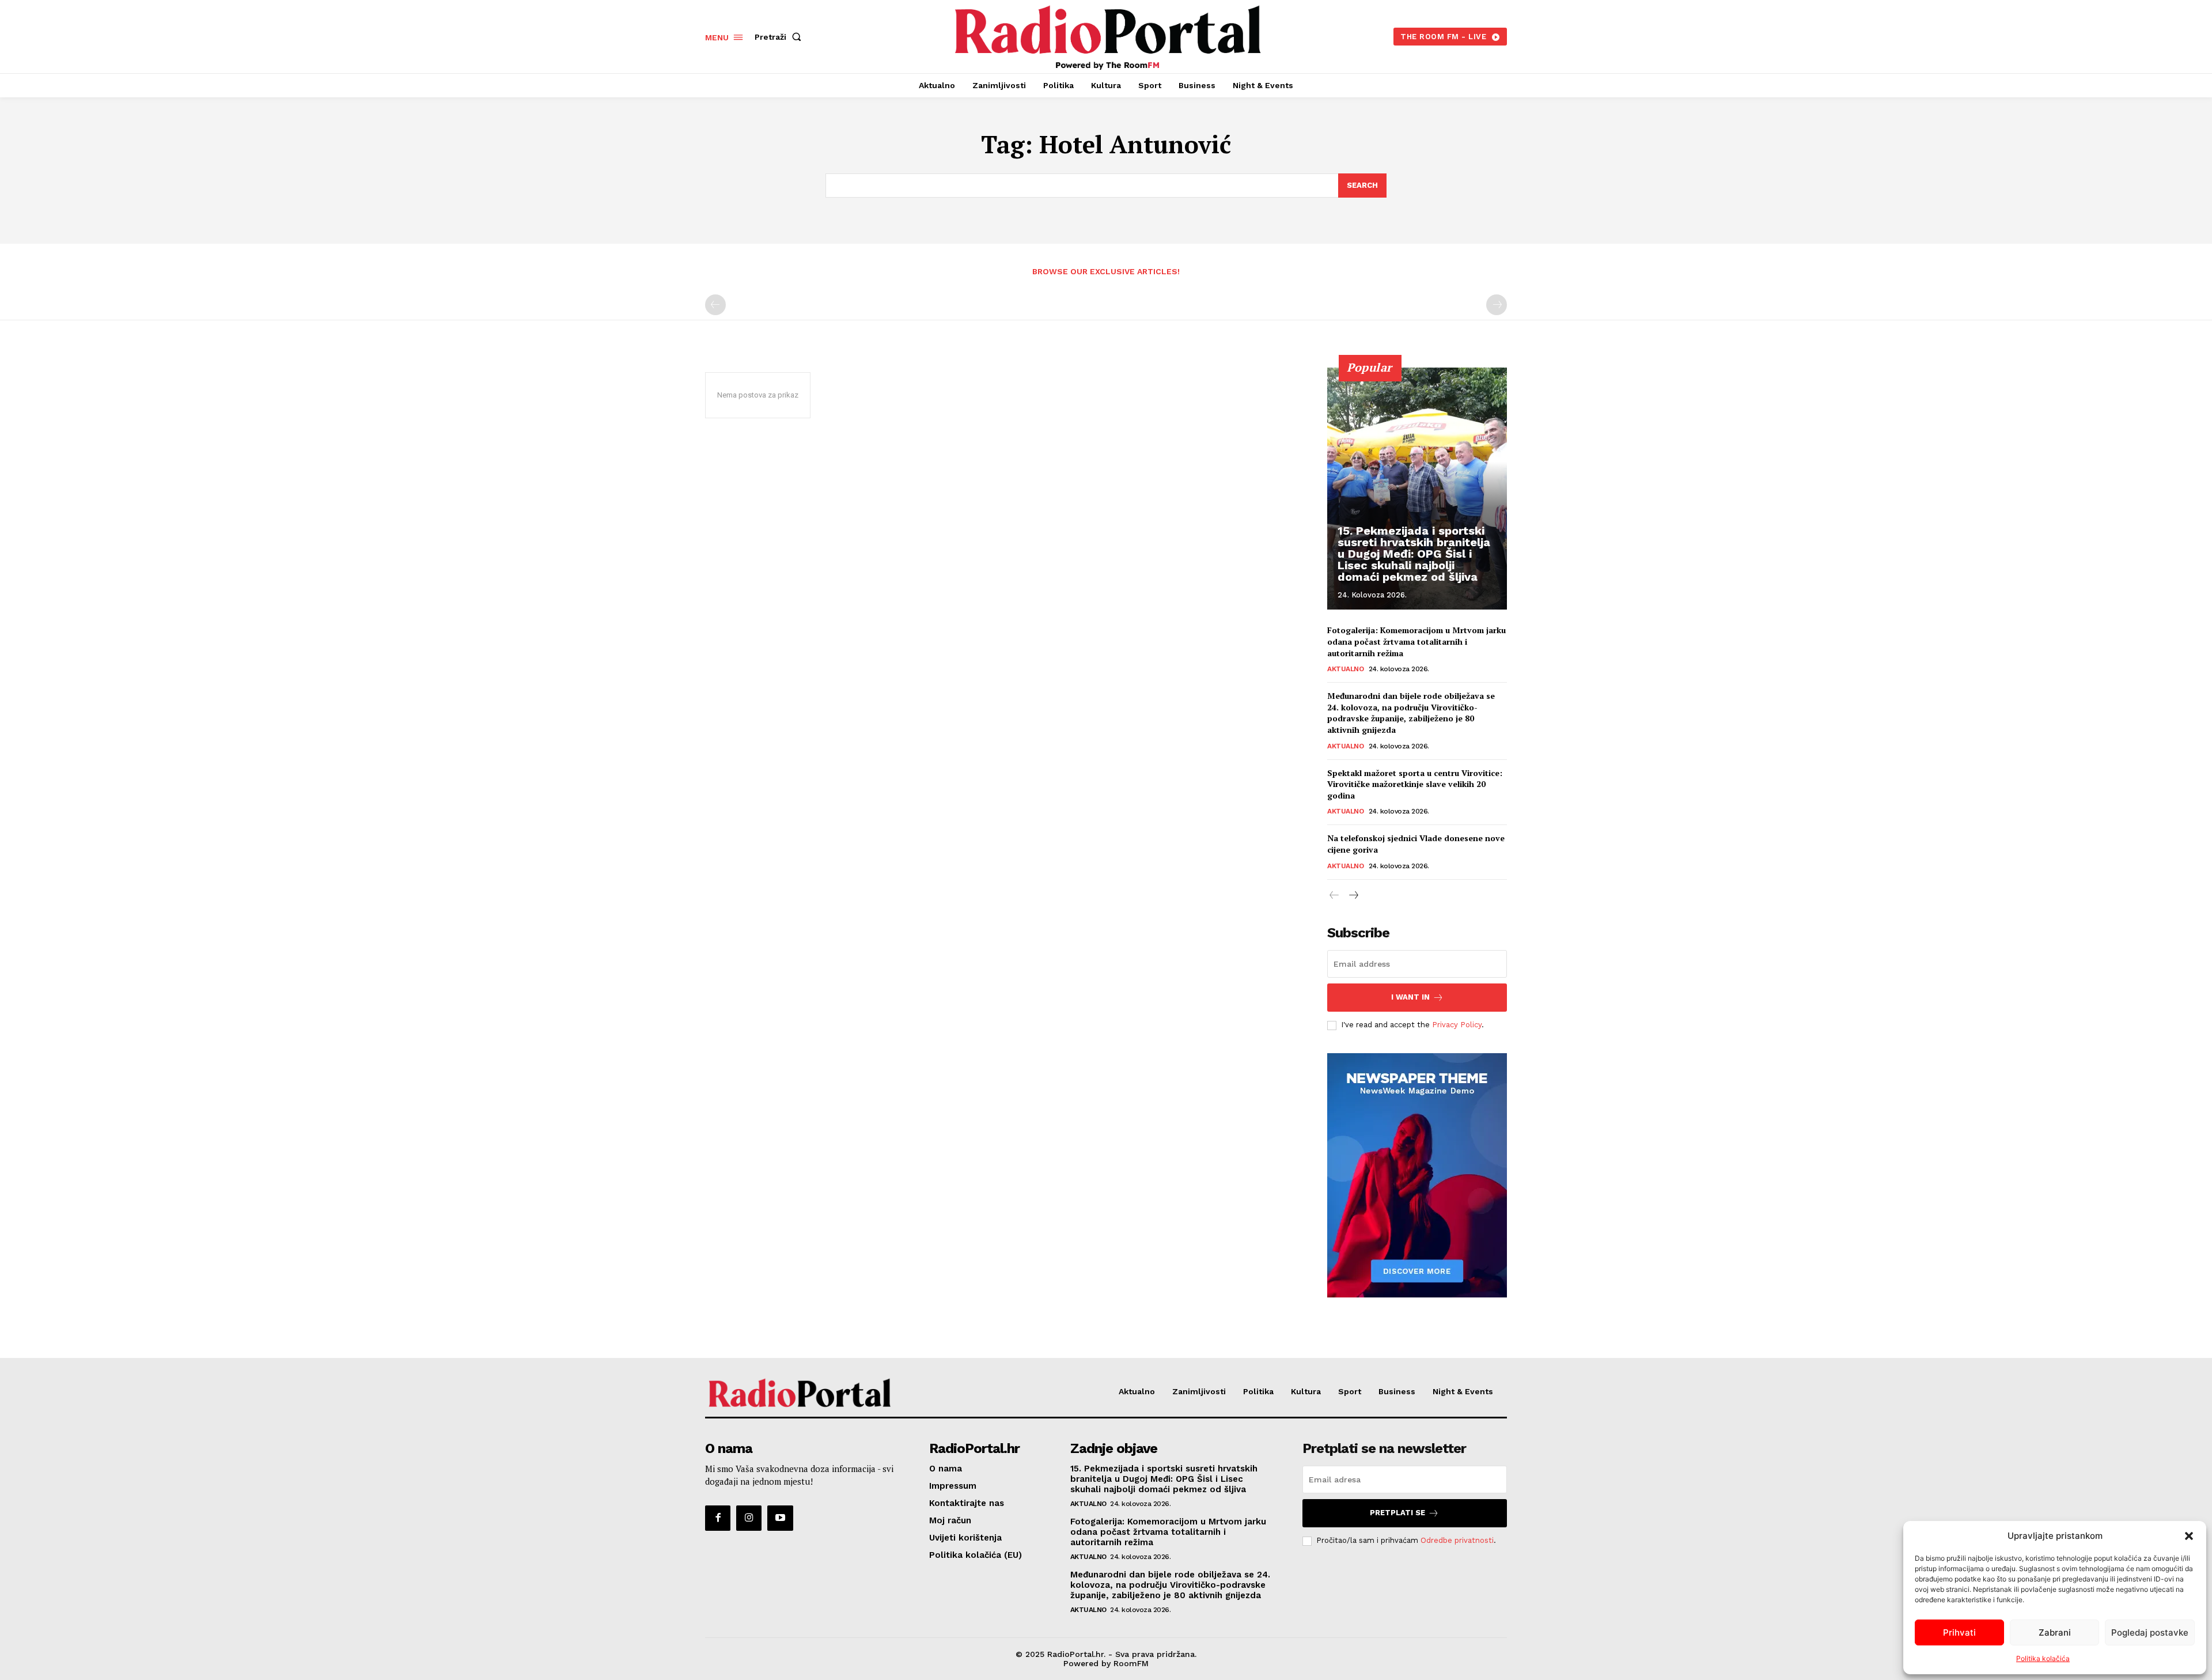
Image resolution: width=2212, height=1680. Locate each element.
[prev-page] (715, 305)
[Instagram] (749, 1518)
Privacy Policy (1457, 1025)
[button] (2189, 1536)
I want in (1410, 997)
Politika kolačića (2043, 1658)
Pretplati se (1397, 1513)
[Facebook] (718, 1518)
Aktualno (1345, 669)
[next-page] (1353, 896)
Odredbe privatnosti (1457, 1540)
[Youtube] (780, 1518)
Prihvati (1959, 1632)
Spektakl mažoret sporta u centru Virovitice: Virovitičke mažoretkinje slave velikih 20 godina (1415, 784)
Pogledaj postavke (2150, 1632)
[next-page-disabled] (1497, 305)
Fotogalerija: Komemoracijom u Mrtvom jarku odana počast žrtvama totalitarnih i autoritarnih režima (1416, 641)
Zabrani (2055, 1632)
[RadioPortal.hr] (1108, 35)
